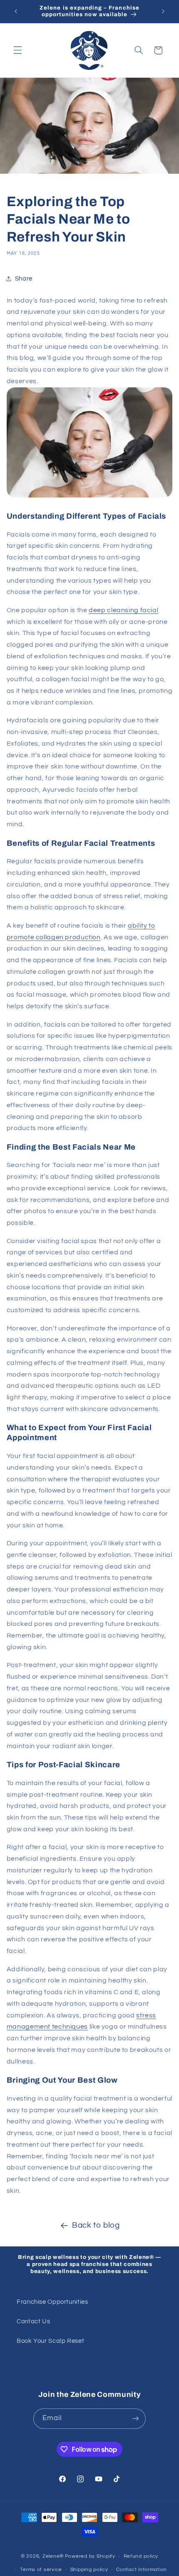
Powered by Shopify (90, 2556)
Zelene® (53, 2556)
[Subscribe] (136, 2419)
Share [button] (24, 279)
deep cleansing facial (123, 610)
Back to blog (96, 2225)
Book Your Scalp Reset (50, 2341)
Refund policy (141, 2556)
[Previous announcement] (16, 11)
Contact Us (33, 2321)
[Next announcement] (163, 11)
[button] (17, 50)
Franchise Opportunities (52, 2302)
